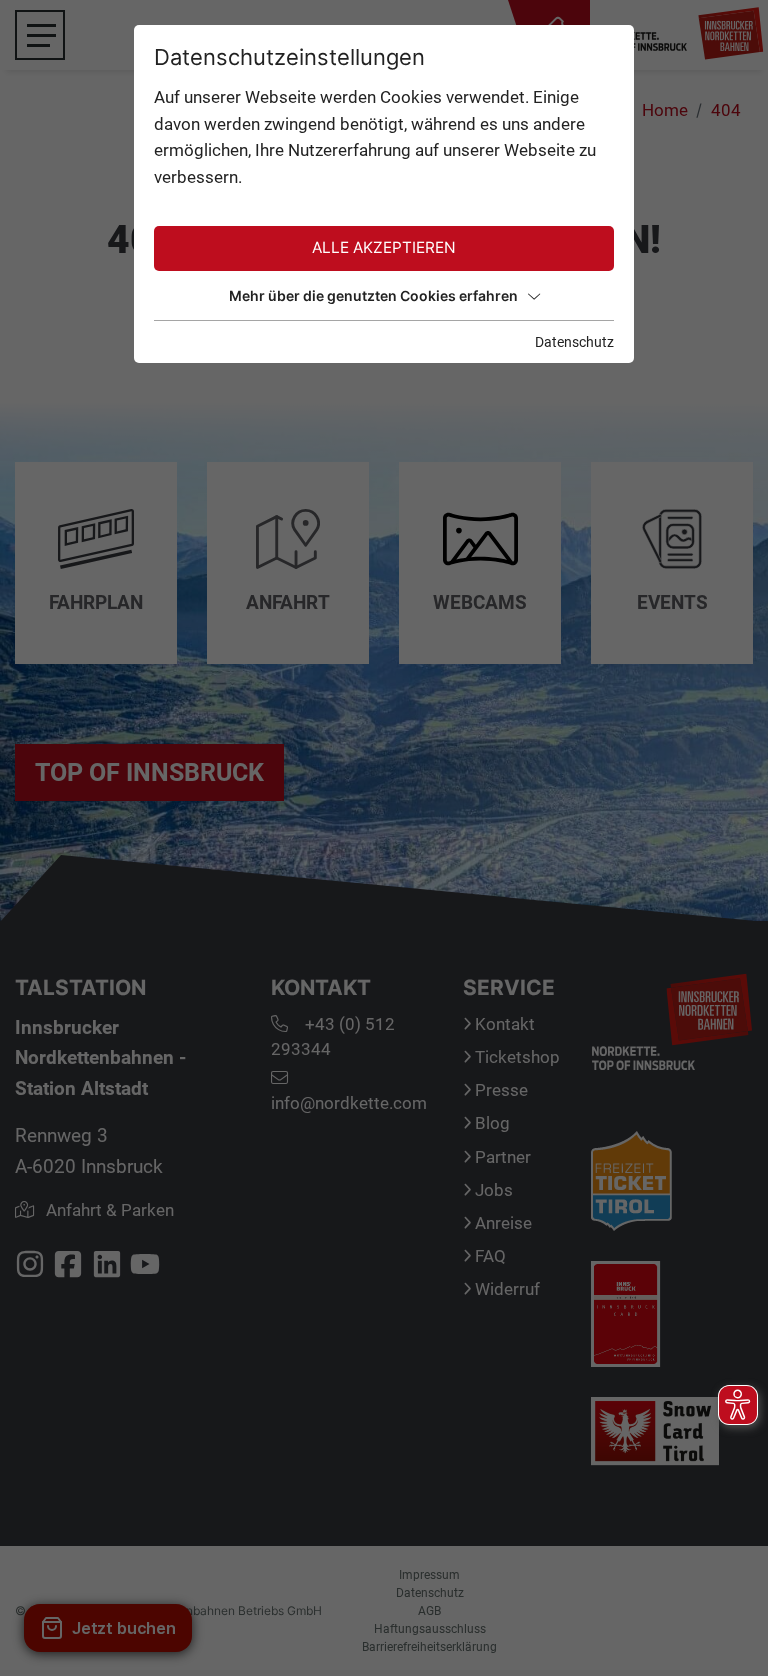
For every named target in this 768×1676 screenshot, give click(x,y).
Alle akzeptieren (384, 247)
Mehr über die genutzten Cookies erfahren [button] (373, 295)
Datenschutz (574, 342)
